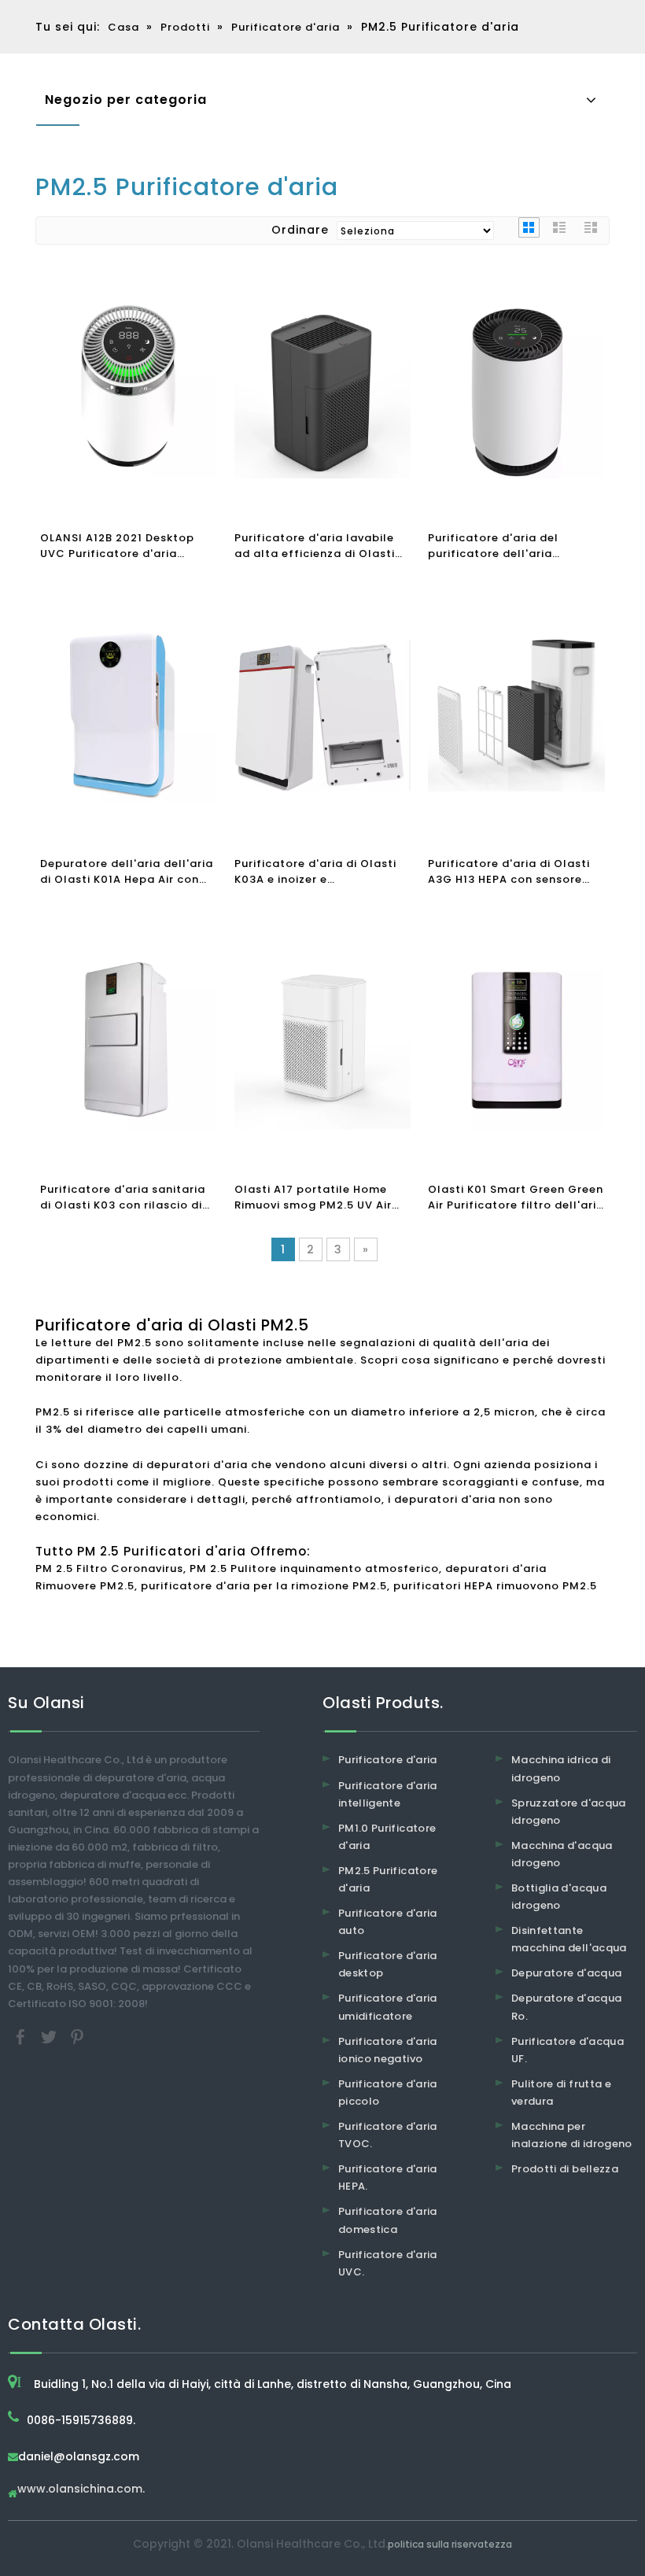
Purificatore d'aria (388, 1760)
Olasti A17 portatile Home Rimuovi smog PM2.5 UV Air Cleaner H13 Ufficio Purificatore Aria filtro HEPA (316, 1198)
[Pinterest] (77, 2036)
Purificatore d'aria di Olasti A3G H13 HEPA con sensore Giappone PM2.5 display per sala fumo (511, 872)
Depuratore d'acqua (566, 1973)
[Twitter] (50, 2036)
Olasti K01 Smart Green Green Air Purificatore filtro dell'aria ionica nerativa (516, 1198)
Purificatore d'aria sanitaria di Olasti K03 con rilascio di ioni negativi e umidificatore (123, 1198)
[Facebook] (22, 2036)
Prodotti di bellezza (565, 2169)
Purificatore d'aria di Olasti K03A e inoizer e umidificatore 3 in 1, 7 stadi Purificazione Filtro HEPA (315, 872)
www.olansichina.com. (81, 2490)
